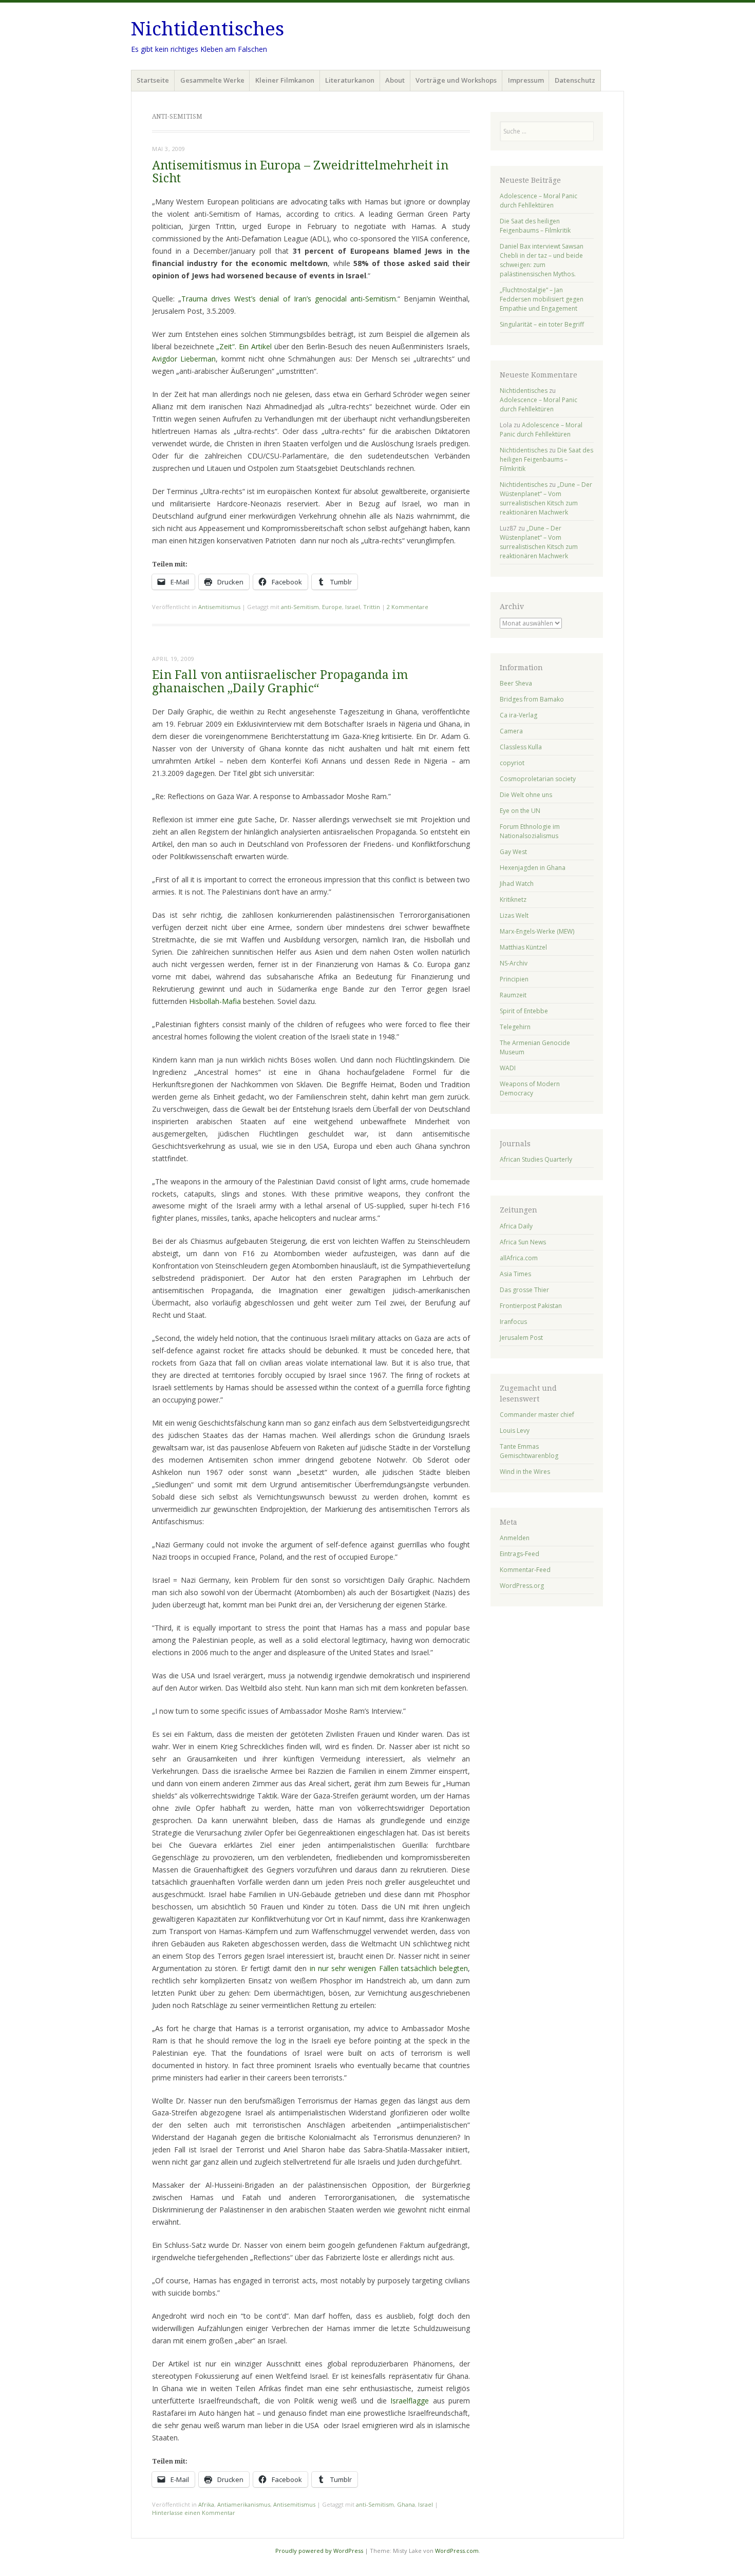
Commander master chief (537, 1415)
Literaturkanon (350, 80)
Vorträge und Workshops (456, 80)
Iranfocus (513, 1322)
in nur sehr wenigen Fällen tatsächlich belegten (389, 1968)
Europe (332, 607)
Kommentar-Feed (525, 1570)
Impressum (526, 80)
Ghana (406, 2504)
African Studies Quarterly (536, 1159)
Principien (514, 979)
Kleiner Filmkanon (285, 80)
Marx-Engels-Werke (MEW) (537, 931)
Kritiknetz (513, 899)
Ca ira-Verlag (518, 715)
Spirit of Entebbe (524, 1011)
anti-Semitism (300, 607)
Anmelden (515, 1538)
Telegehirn (515, 1027)
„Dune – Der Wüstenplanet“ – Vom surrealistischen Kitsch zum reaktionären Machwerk (546, 498)
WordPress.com (457, 2551)
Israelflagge (410, 2401)
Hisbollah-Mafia (215, 1001)
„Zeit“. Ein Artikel (244, 346)
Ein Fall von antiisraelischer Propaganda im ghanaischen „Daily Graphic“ (280, 681)
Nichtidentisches (207, 29)
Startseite (153, 80)
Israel (353, 607)
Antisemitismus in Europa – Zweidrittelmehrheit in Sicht (300, 172)
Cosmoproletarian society (538, 779)
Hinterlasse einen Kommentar (194, 2513)
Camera (511, 731)
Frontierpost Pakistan (531, 1306)
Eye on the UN (520, 811)
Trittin (372, 607)
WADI (508, 1068)
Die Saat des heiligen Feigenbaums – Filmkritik (535, 226)
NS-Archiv (514, 963)
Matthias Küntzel (523, 947)
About (395, 80)
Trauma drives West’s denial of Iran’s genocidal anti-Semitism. (289, 299)
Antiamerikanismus (244, 2504)
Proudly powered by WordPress (319, 2551)
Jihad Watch (517, 884)
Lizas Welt (514, 915)
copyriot (512, 763)
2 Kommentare (408, 607)
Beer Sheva (516, 683)
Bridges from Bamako (532, 699)
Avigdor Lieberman (184, 359)
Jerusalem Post (521, 1338)
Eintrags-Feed (520, 1554)
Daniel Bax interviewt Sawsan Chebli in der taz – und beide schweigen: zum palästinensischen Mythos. (542, 260)
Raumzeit (513, 995)
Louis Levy (515, 1431)
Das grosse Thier (524, 1290)
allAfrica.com (519, 1258)
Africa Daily (516, 1226)
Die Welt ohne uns (526, 795)
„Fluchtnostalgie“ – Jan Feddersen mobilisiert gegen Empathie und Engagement (542, 299)
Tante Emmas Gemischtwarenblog (529, 1451)
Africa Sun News (523, 1242)
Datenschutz (575, 80)
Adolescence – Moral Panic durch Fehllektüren (539, 201)
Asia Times (515, 1274)
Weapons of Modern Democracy (530, 1088)
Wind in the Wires (525, 1472)
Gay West (513, 852)
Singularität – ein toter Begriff (542, 324)
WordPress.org (522, 1586)
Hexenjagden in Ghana (533, 868)
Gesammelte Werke (212, 80)
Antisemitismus (219, 607)
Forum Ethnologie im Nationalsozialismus (530, 831)
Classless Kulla (521, 747)
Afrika (206, 2504)
